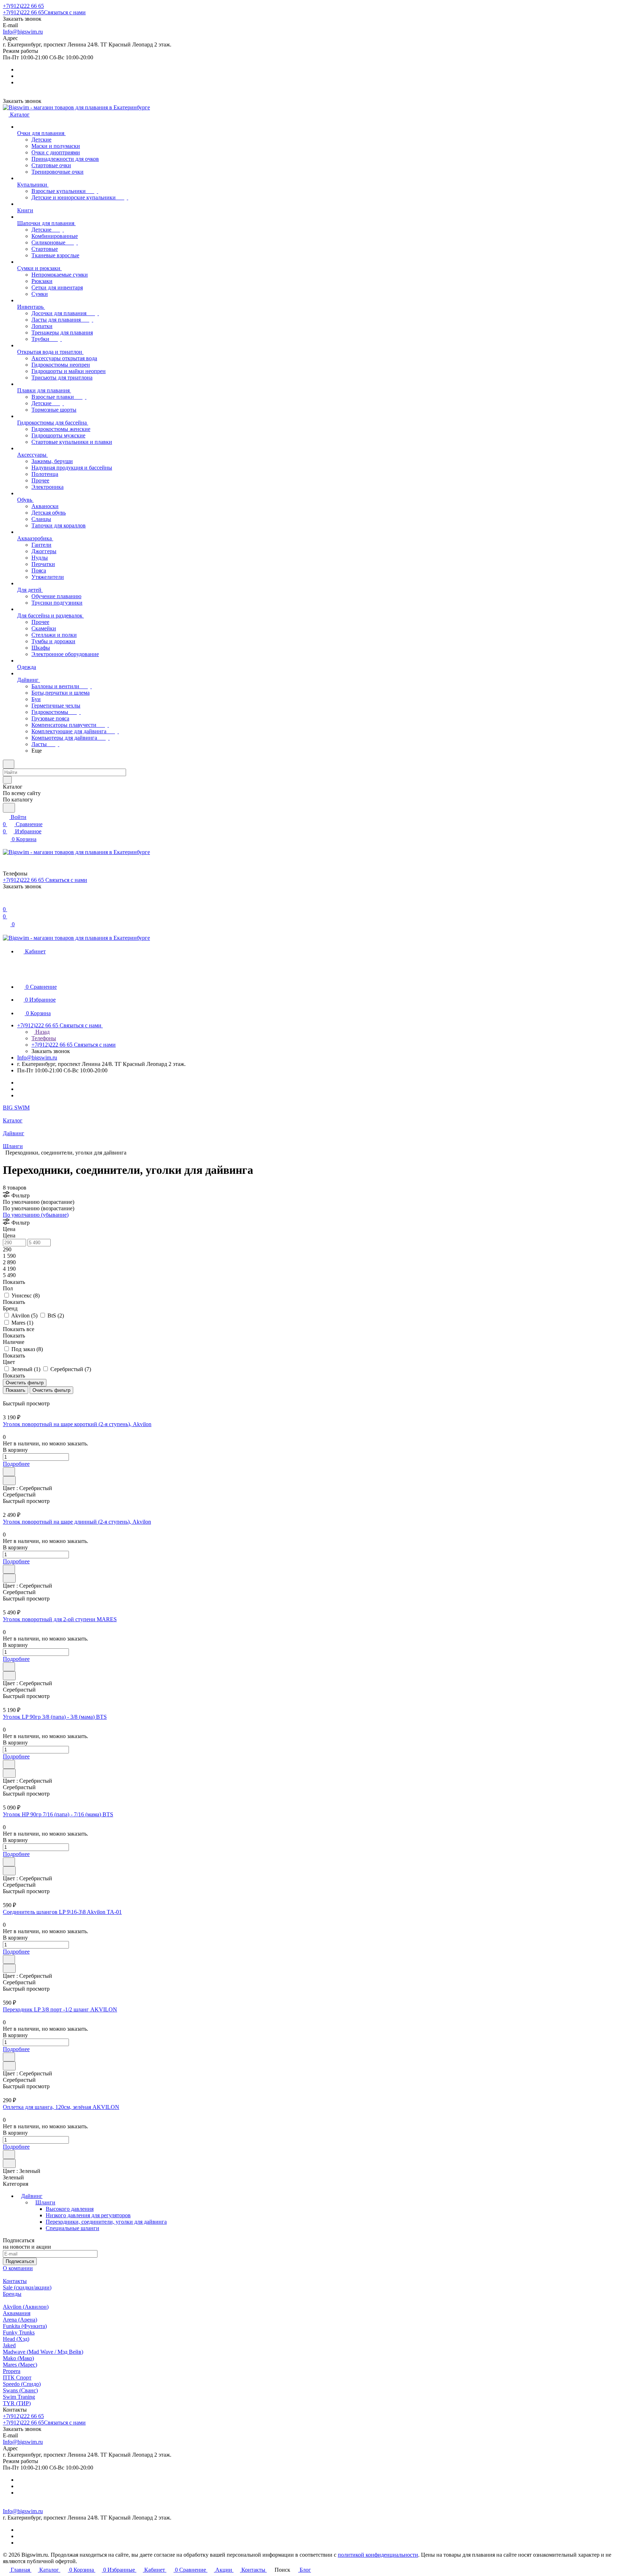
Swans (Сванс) (20, 2390)
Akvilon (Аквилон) (26, 2307)
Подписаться (20, 2261)
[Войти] (6, 902)
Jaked (9, 2345)
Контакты (15, 2281)
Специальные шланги (72, 2228)
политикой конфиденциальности (378, 2555)
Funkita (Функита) (25, 2326)
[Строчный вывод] (10, 1397)
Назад (42, 1032)
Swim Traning (19, 2397)
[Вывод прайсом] (15, 1397)
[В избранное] (9, 1472)
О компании (18, 2268)
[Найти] (9, 808)
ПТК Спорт (17, 2378)
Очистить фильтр (51, 1390)
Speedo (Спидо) (22, 2384)
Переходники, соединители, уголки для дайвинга (106, 2222)
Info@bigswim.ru (23, 32)
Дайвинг (32, 2196)
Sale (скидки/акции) (27, 2287)
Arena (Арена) (20, 2320)
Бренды (12, 2294)
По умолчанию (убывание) (36, 1215)
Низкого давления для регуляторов (88, 2215)
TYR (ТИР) (17, 2403)
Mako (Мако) (18, 2358)
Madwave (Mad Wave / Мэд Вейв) (43, 2352)
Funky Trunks (19, 2332)
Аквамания (17, 2313)
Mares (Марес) (20, 2365)
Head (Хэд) (16, 2339)
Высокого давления (70, 2209)
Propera (12, 2371)
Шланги (45, 2202)
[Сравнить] (9, 1481)
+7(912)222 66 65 (23, 6)
